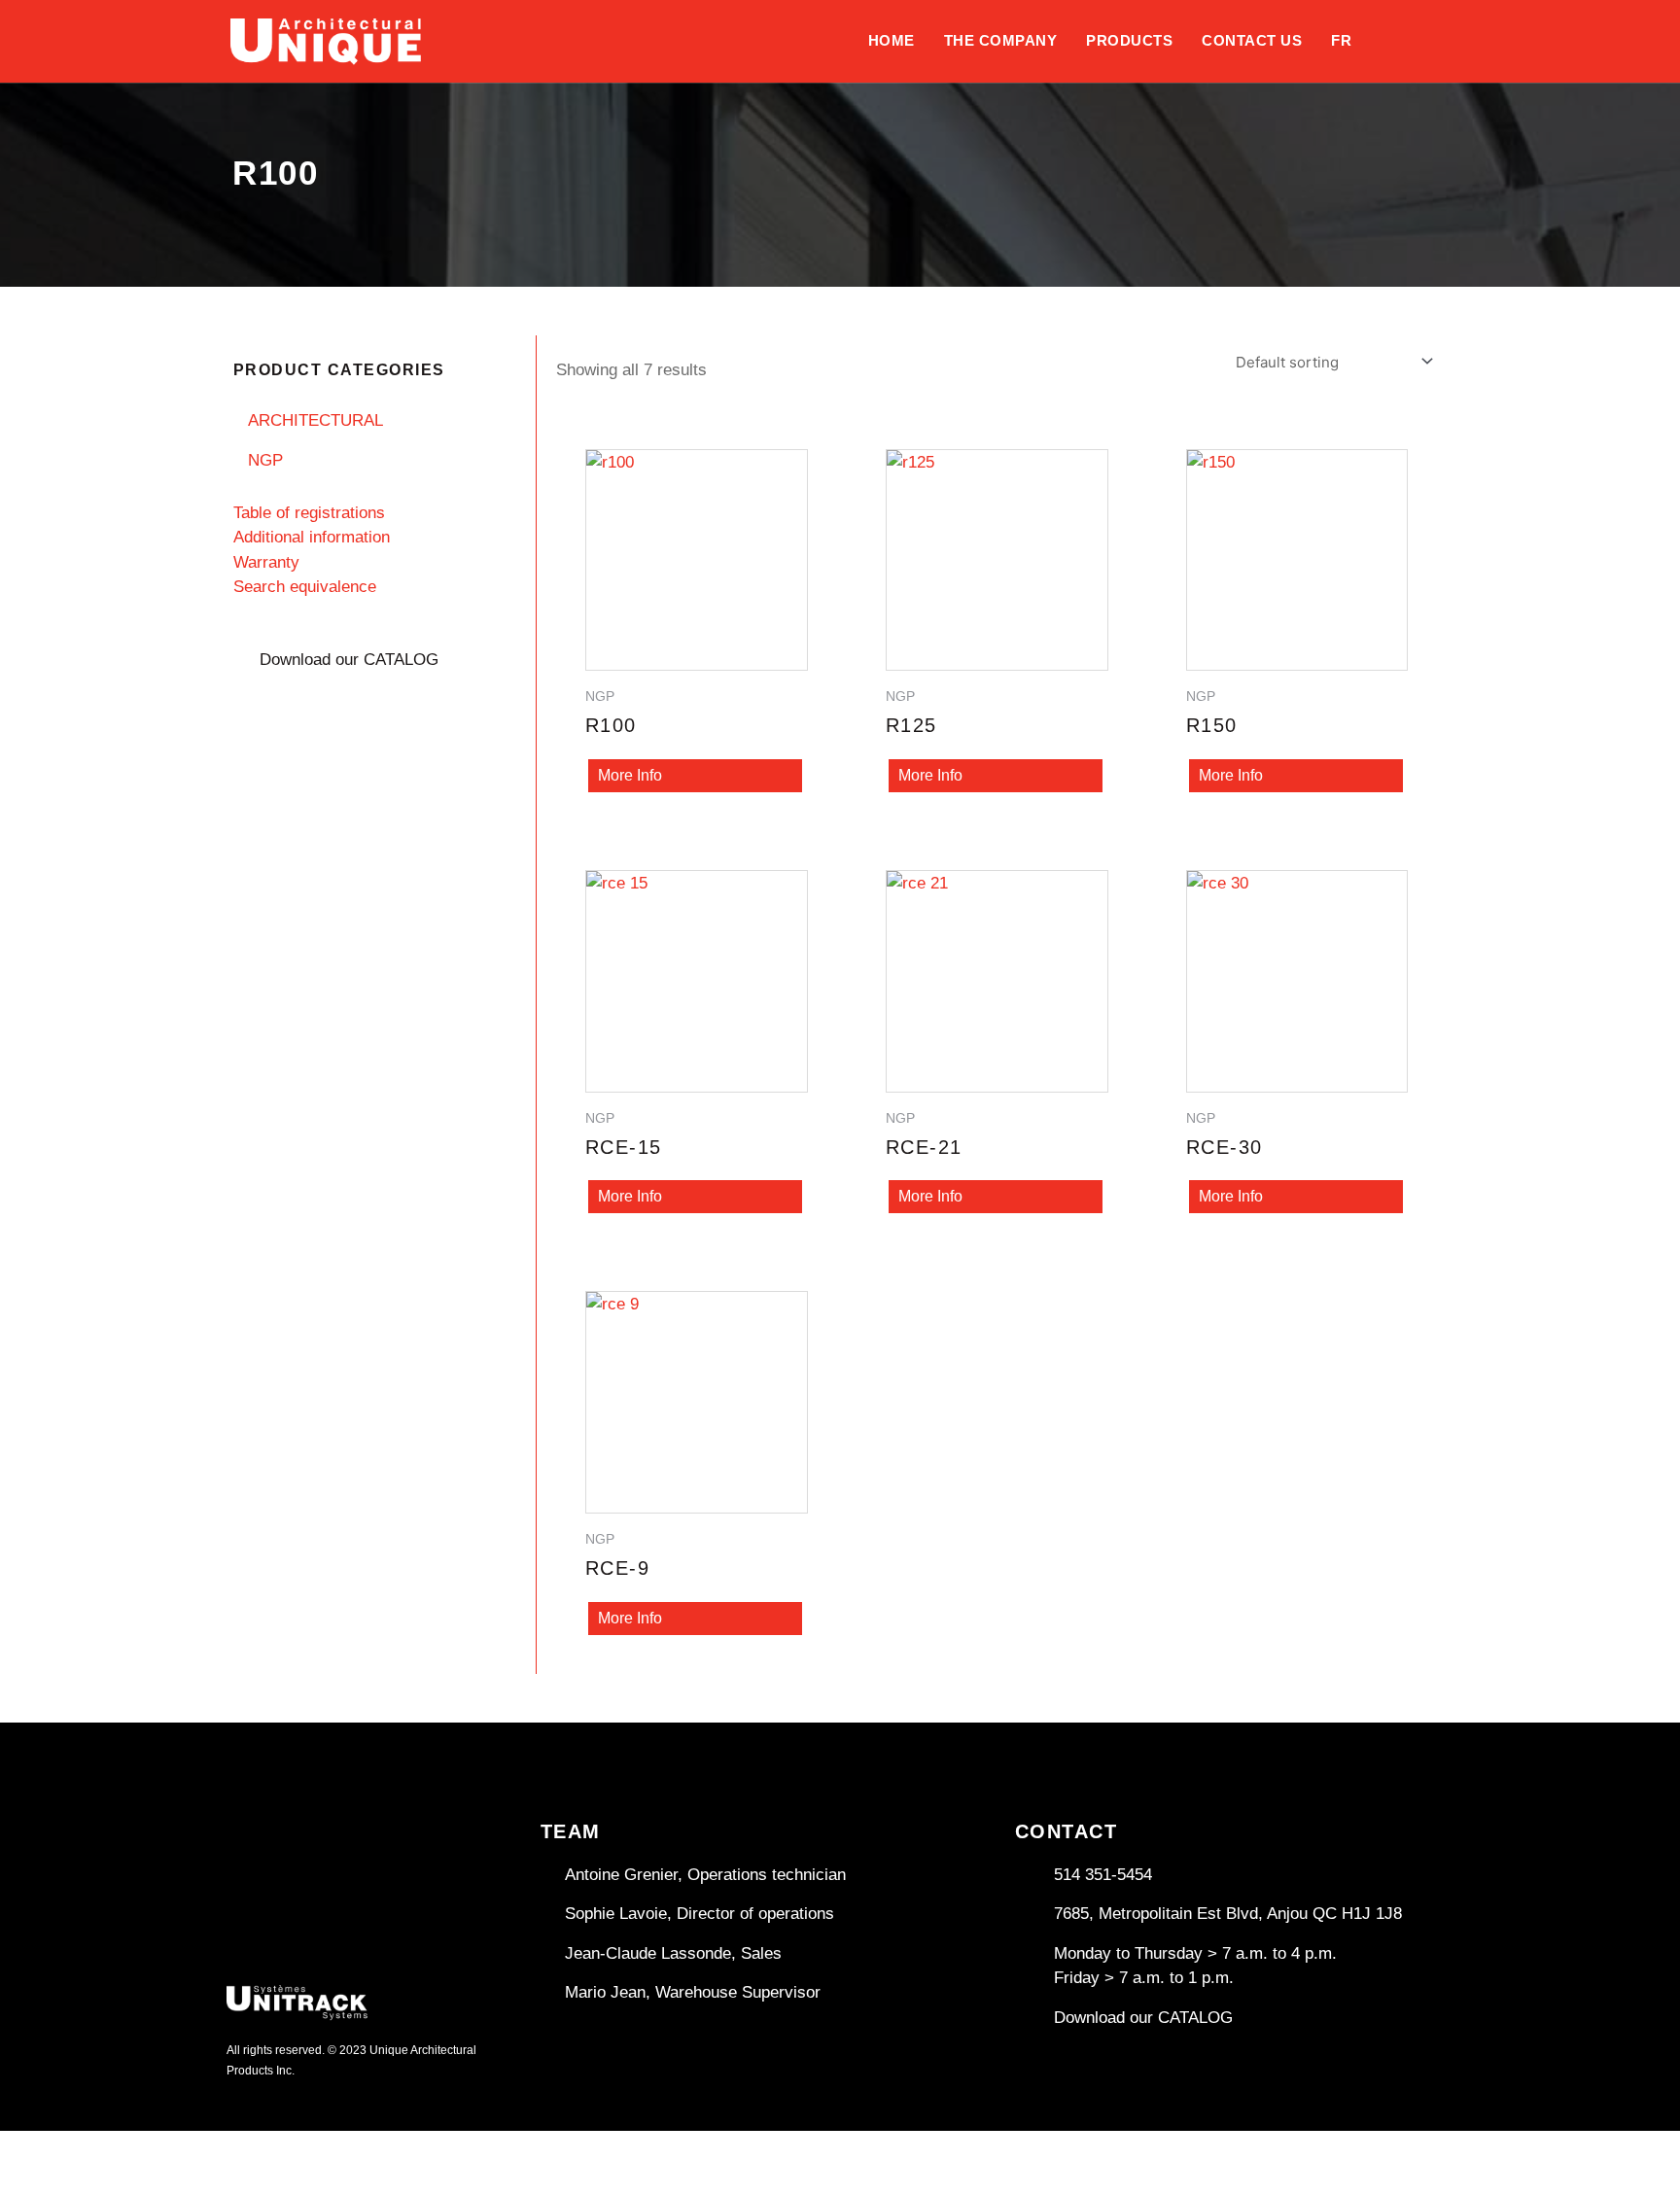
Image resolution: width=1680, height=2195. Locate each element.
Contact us (1252, 40)
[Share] (156, 2148)
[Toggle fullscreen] (92, 2148)
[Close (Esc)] (219, 2148)
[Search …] (1452, 25)
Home (892, 40)
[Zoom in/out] (29, 2148)
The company (1001, 40)
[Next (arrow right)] (92, 2180)
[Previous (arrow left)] (29, 2180)
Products (1129, 40)
